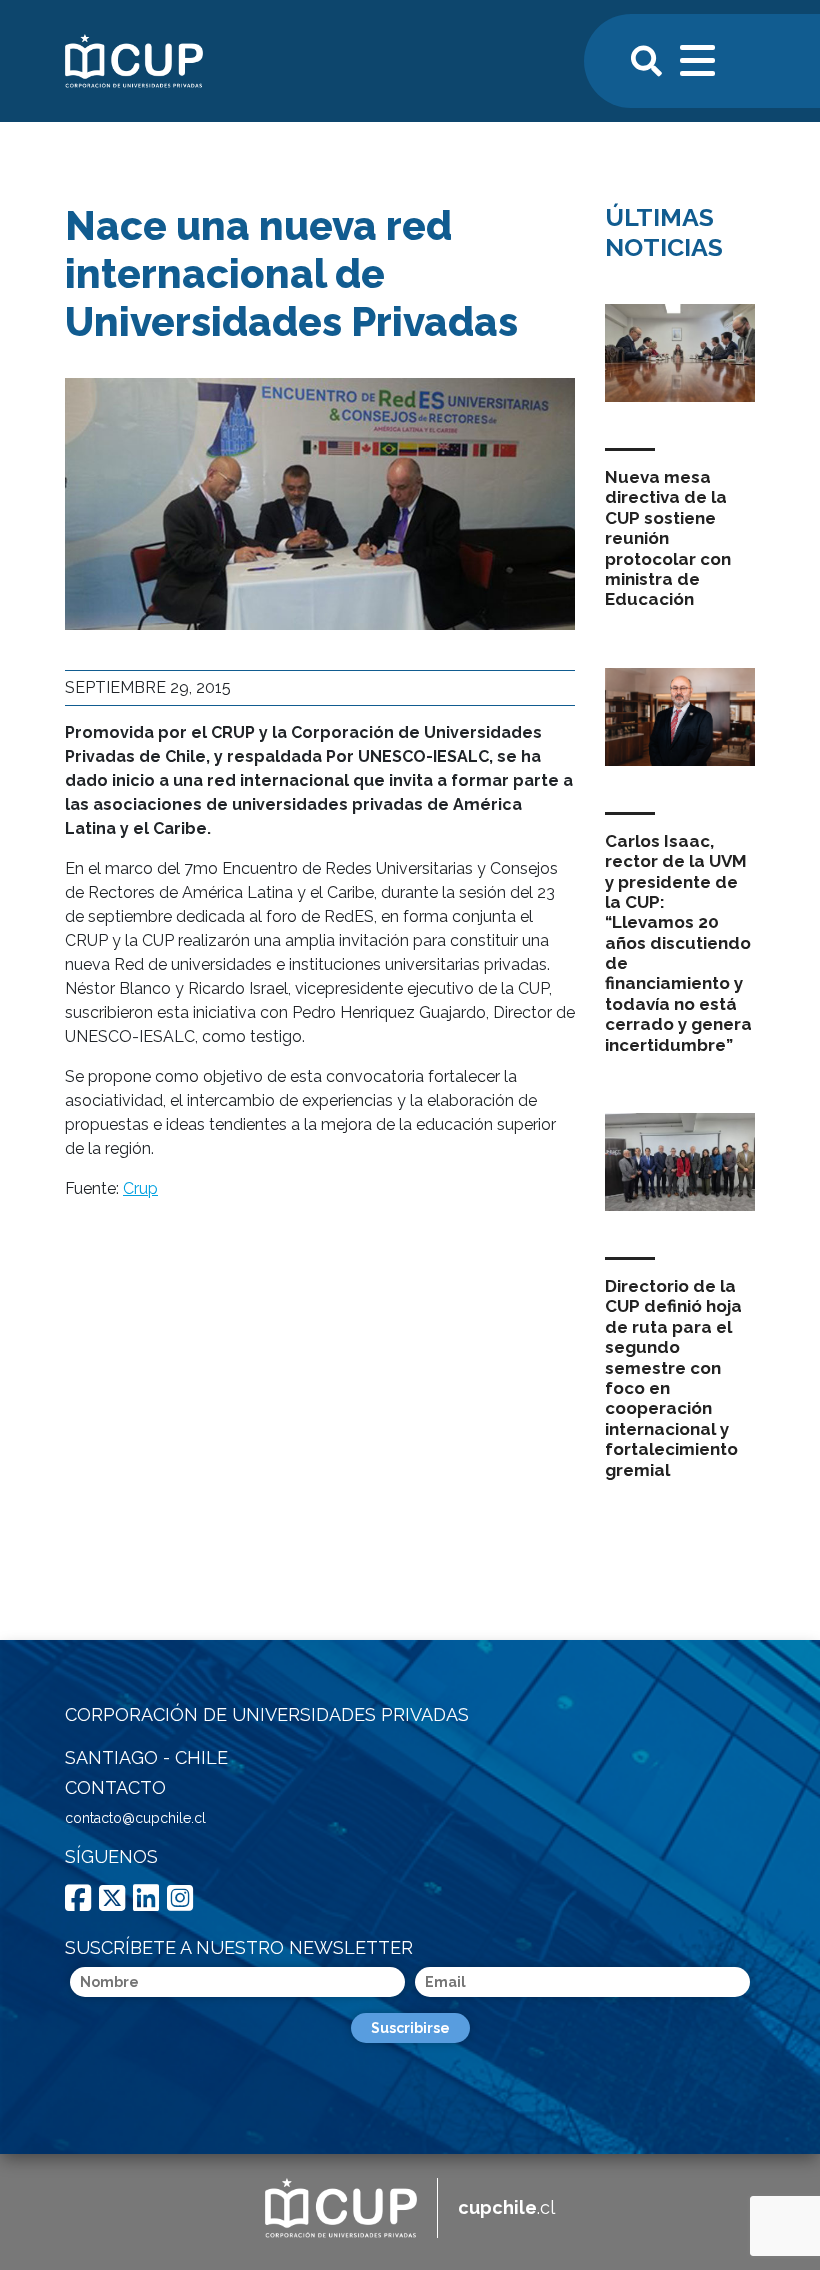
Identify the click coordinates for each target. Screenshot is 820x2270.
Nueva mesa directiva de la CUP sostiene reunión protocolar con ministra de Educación (668, 538)
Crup (140, 1188)
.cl (506, 2207)
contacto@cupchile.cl (135, 1818)
